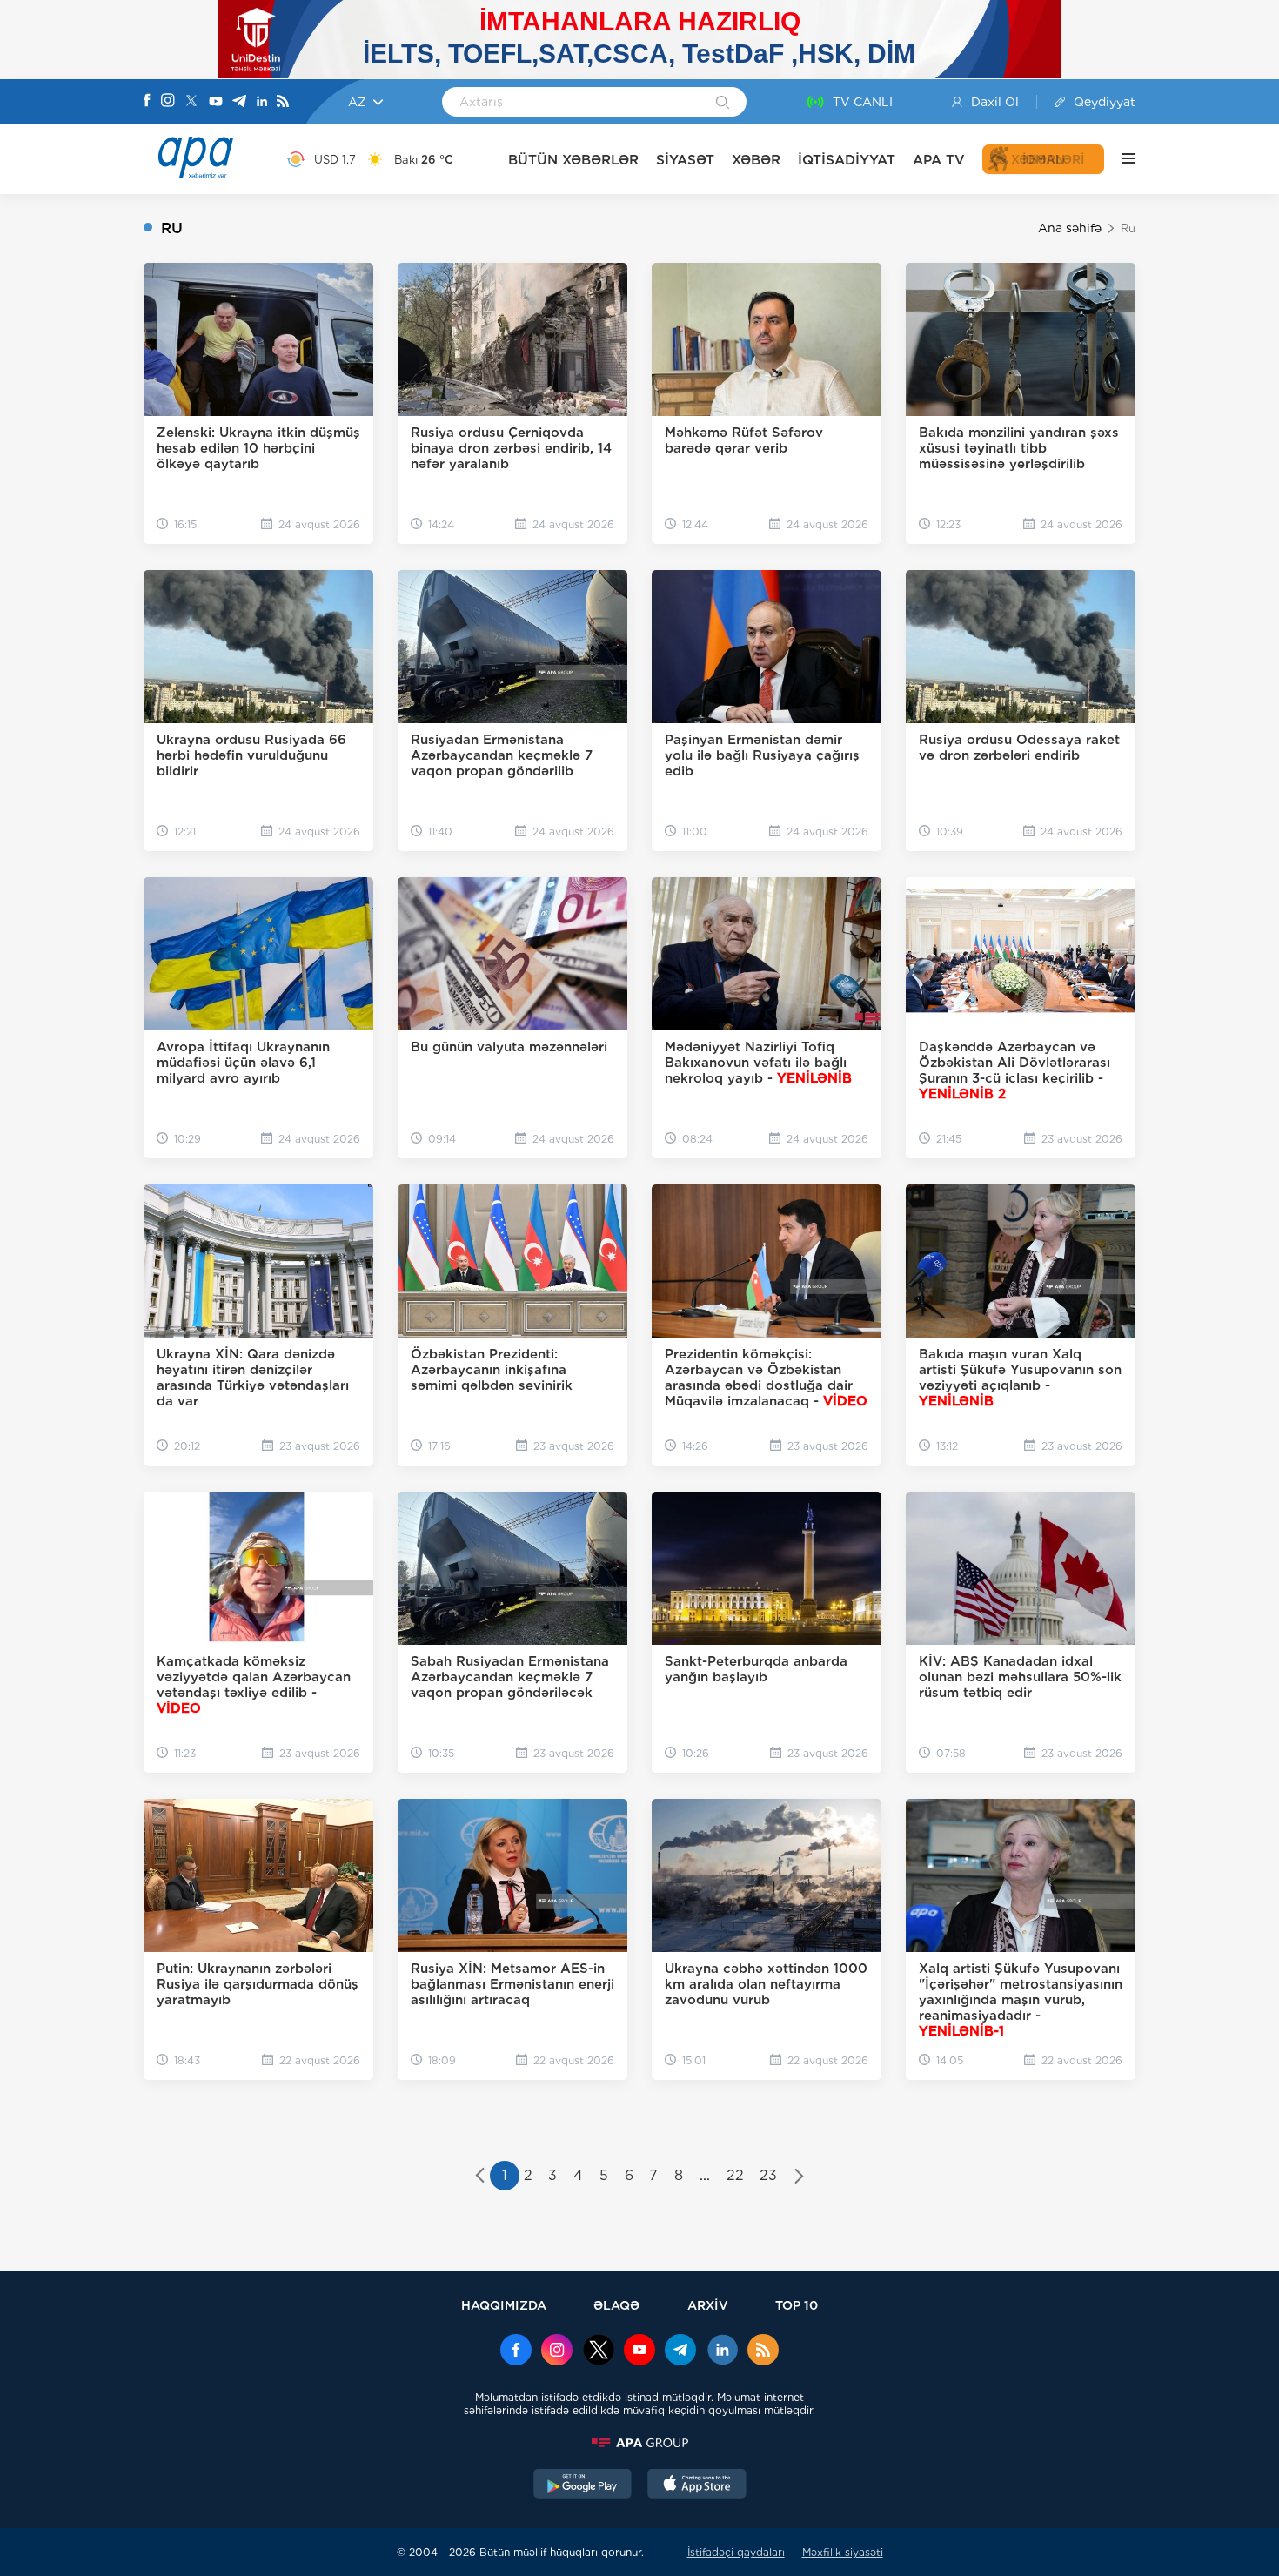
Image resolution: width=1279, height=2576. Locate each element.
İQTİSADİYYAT (847, 160)
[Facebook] (147, 102)
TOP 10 (797, 2305)
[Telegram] (239, 102)
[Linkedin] (262, 102)
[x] (599, 2351)
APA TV (939, 160)
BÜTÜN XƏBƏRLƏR (573, 160)
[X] (191, 102)
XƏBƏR (756, 160)
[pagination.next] (799, 2177)
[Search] (723, 104)
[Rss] (283, 102)
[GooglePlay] (583, 2485)
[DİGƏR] (1120, 159)
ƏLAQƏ (616, 2305)
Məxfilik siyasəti (843, 2552)
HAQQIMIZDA (504, 2305)
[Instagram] (168, 102)
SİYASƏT (685, 160)
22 (735, 2175)
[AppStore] (697, 2485)
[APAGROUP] (639, 2443)
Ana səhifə (1070, 228)
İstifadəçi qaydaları (736, 2552)
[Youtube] (216, 102)
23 (768, 2175)
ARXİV (708, 2305)
